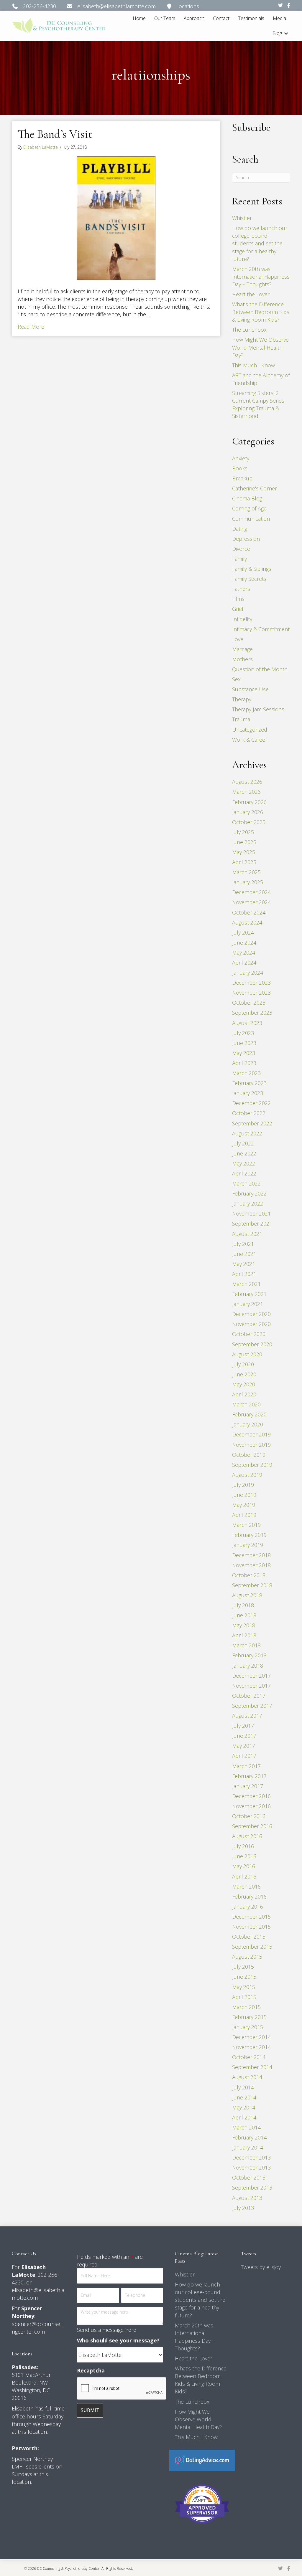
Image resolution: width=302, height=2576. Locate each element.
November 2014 (251, 2047)
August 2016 (247, 1836)
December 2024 (251, 892)
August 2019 (247, 1475)
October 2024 (249, 912)
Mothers (242, 659)
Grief (238, 609)
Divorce (241, 549)
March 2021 (246, 1284)
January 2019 (248, 1545)
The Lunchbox (249, 330)
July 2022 (243, 1143)
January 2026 (248, 812)
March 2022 (246, 1183)
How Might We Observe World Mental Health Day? (260, 347)
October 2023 (249, 1003)
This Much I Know (253, 365)
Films (238, 599)
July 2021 (243, 1244)
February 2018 (249, 1655)
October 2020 (249, 1334)
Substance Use (250, 689)
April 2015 (244, 1997)
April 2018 (244, 1635)
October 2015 (249, 1937)
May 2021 (244, 1264)
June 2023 (244, 1043)
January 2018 (248, 1666)
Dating (240, 529)
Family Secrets (249, 579)
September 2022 (252, 1123)
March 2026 (246, 792)
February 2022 (249, 1193)
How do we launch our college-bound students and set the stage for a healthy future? (260, 243)
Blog (277, 33)
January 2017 (248, 1786)
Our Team (165, 18)
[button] (286, 33)
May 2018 (244, 1625)
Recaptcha (91, 2370)
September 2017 (252, 1706)
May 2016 (244, 1866)
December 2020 (251, 1314)
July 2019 (243, 1485)
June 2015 (244, 1977)
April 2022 (244, 1173)
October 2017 (249, 1696)
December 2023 (251, 983)
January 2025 (248, 882)
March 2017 (246, 1766)
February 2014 (249, 2137)
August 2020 (247, 1354)
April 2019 (244, 1515)
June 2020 (244, 1374)
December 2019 (251, 1434)
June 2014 (244, 2097)
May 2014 (244, 2107)
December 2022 (251, 1103)
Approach (194, 18)
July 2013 (243, 2208)
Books (240, 468)
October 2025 (249, 822)
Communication (251, 519)
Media (279, 18)
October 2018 (249, 1575)
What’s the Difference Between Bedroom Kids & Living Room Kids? (261, 312)
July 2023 (243, 1033)
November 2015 (251, 1927)
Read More (31, 326)
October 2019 (249, 1455)
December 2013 (251, 2157)
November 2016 (251, 1806)
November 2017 (251, 1686)
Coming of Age (249, 508)
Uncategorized (250, 730)
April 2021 (244, 1274)
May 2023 (244, 1053)
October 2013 (249, 2177)
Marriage (242, 649)
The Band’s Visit (55, 134)
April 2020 (244, 1394)
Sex (236, 679)
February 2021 (249, 1294)
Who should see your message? (118, 2340)
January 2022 (248, 1203)
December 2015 (251, 1917)
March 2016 (246, 1886)
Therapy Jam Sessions (258, 709)
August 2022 (247, 1133)
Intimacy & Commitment (261, 629)
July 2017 (243, 1726)
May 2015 (244, 1987)
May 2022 (244, 1163)
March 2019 (246, 1525)
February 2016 (249, 1897)
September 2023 (252, 1013)
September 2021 (252, 1223)
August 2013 (247, 2198)
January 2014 (248, 2147)
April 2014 (244, 2117)
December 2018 (251, 1555)
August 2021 (247, 1234)
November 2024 (251, 902)
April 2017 (244, 1756)
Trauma (241, 719)
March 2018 (246, 1645)
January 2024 (248, 973)
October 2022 (249, 1113)
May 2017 (244, 1746)
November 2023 (251, 993)
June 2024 (244, 943)
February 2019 (249, 1535)
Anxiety (241, 458)
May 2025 (244, 852)
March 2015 (246, 2007)
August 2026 (247, 782)
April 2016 (244, 1876)
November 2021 (251, 1213)
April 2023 (244, 1063)
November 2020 (251, 1324)
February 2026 (249, 802)
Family (239, 559)
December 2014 (251, 2037)
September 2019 (252, 1465)
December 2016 (251, 1796)
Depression (246, 539)
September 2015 (252, 1947)
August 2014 (247, 2077)
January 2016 (248, 1907)
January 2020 (248, 1424)
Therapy (242, 699)
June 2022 (244, 1153)
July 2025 (243, 832)
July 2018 (243, 1605)
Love (238, 639)
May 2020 (244, 1384)
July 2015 (243, 1967)
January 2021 (248, 1304)
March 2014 (246, 2127)
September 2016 (252, 1826)
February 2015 (249, 2017)
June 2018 (244, 1615)
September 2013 (252, 2188)
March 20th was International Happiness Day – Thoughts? (261, 277)
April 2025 (244, 862)
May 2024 (244, 953)
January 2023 (248, 1093)
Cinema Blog (247, 498)
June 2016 (244, 1856)
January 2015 (248, 2027)
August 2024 (247, 922)
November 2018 (251, 1565)
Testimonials (251, 18)
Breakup (242, 478)
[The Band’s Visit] (116, 218)
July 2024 (243, 932)
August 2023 (247, 1023)
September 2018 (252, 1585)
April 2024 (244, 963)
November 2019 (251, 1445)
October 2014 (249, 2057)
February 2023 (249, 1083)
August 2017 (247, 1716)
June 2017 (244, 1736)
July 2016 (243, 1846)
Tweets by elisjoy (261, 2267)
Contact (221, 18)
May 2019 (244, 1505)
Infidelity (242, 619)
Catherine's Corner (255, 488)
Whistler (242, 218)
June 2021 (244, 1254)
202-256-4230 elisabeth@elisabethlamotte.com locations (109, 6)
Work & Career (250, 740)
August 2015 (247, 1957)
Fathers (241, 589)
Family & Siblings (252, 569)
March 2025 (246, 872)
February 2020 (249, 1414)
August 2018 (247, 1595)
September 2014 (252, 2067)
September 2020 (252, 1344)
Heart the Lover (251, 294)
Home (139, 18)
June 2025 (244, 842)
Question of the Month (260, 669)
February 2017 (249, 1776)
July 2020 (243, 1364)
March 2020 (246, 1404)
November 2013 (251, 2167)
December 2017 (251, 1676)
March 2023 (246, 1073)
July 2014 (243, 2087)
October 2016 (249, 1816)
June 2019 (244, 1495)
